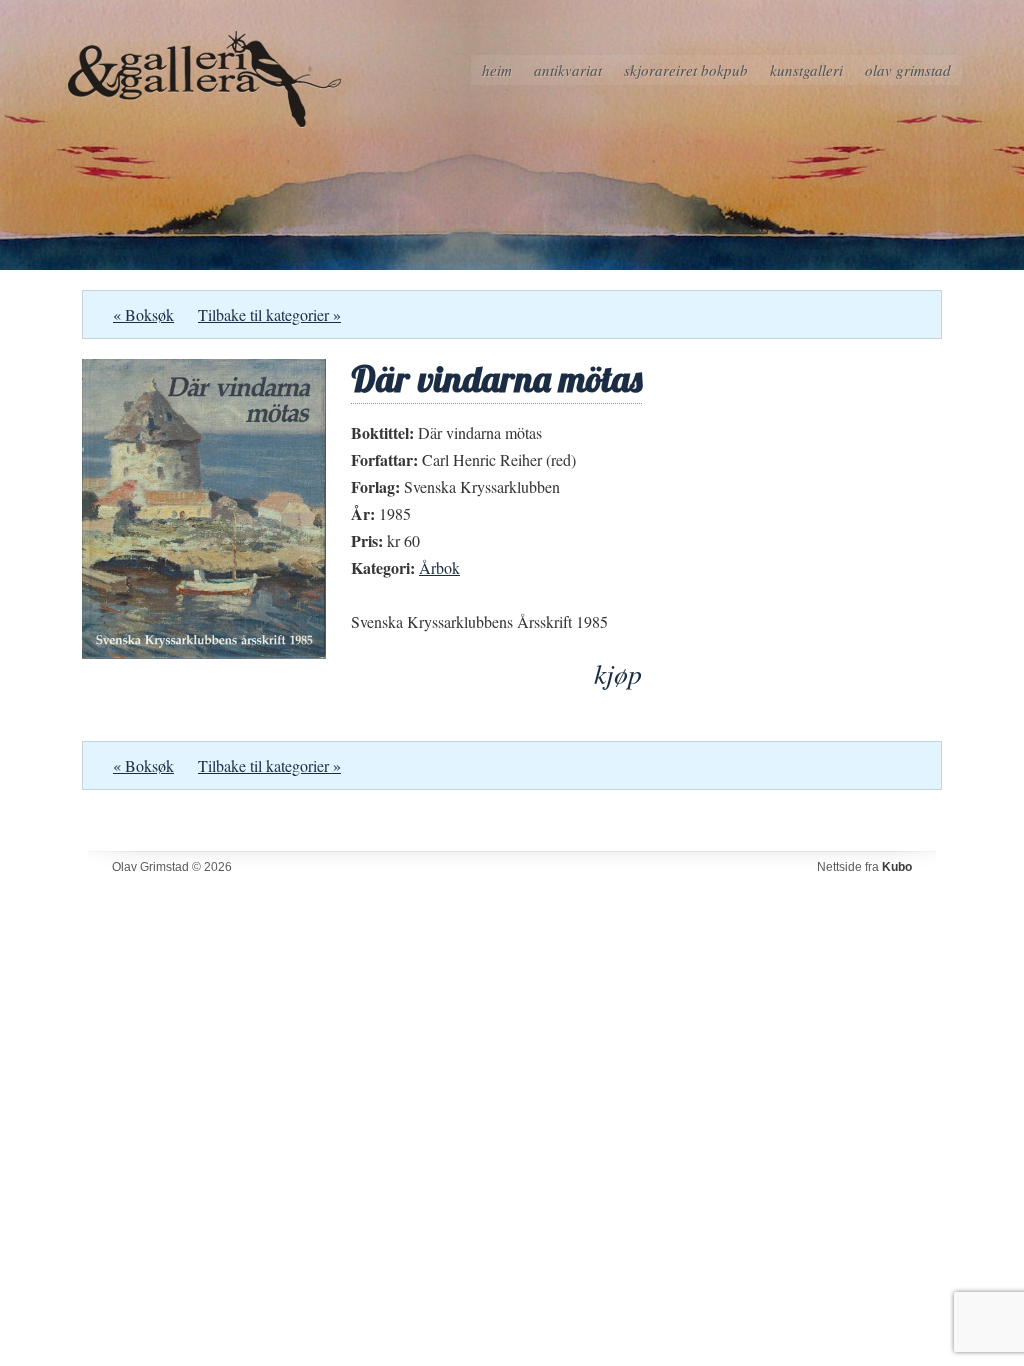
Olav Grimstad (908, 70)
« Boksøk (143, 314)
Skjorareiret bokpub (686, 70)
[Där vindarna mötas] (204, 652)
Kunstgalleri (806, 70)
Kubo (897, 867)
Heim (497, 70)
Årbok (439, 567)
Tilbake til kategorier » (269, 314)
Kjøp (618, 673)
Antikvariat (568, 70)
